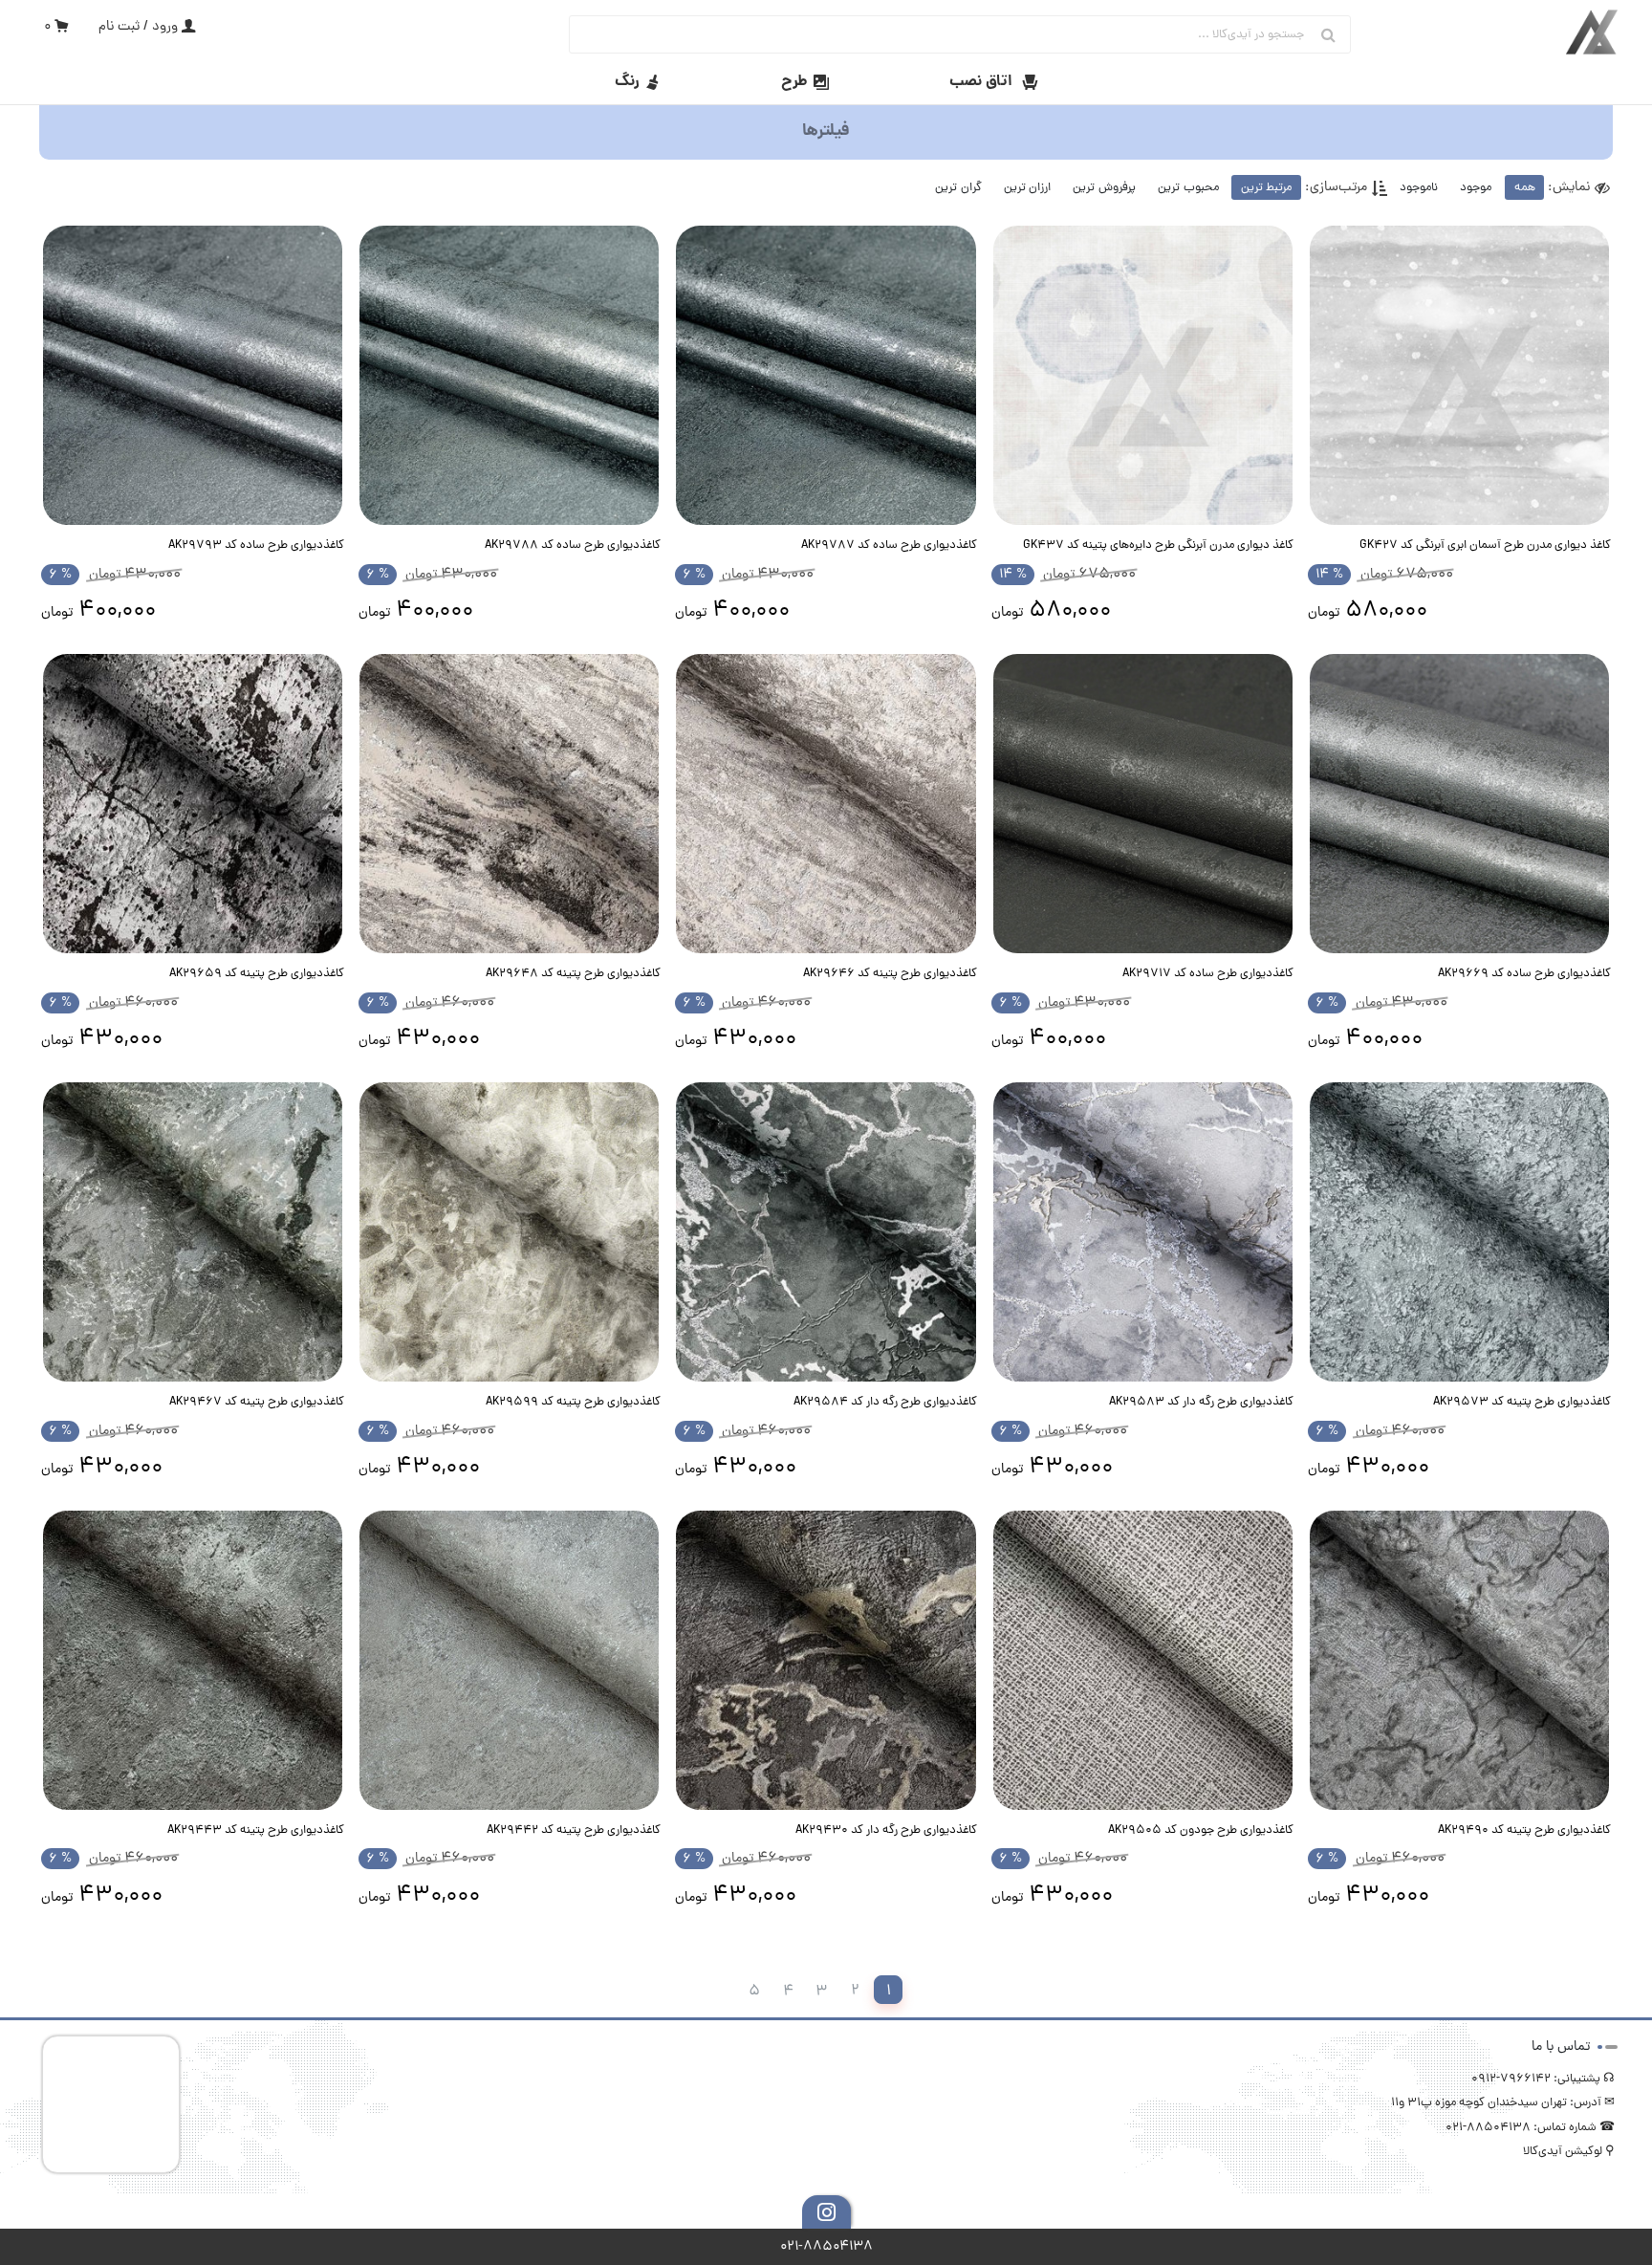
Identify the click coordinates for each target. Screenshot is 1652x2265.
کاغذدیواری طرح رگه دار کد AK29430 (886, 1830)
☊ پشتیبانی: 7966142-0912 (1543, 2079)
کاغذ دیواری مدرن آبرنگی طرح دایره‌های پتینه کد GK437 (1158, 545)
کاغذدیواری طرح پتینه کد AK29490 (1524, 1830)
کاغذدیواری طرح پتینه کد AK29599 (573, 1402)
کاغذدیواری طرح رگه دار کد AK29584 (885, 1402)
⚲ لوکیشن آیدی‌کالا (1569, 2152)
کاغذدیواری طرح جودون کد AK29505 (1201, 1830)
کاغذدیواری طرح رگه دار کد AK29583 (1201, 1402)
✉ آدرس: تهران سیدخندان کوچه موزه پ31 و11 (1503, 2103)
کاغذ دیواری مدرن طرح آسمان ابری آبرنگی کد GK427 (1485, 545)
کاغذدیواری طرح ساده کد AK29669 (1524, 974)
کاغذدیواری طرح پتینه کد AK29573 (1522, 1402)
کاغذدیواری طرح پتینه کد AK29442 (574, 1830)
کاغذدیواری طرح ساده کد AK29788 (573, 545)
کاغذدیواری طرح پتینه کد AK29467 (257, 1402)
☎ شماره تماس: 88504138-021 (1530, 2128)
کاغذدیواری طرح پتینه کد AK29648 (573, 974)
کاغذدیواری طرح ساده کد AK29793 (256, 545)
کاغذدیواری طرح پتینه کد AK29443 (256, 1830)
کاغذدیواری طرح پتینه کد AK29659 (257, 974)
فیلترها (826, 131)
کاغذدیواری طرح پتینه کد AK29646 (890, 974)
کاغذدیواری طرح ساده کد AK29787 (889, 545)
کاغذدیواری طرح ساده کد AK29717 (1208, 974)
